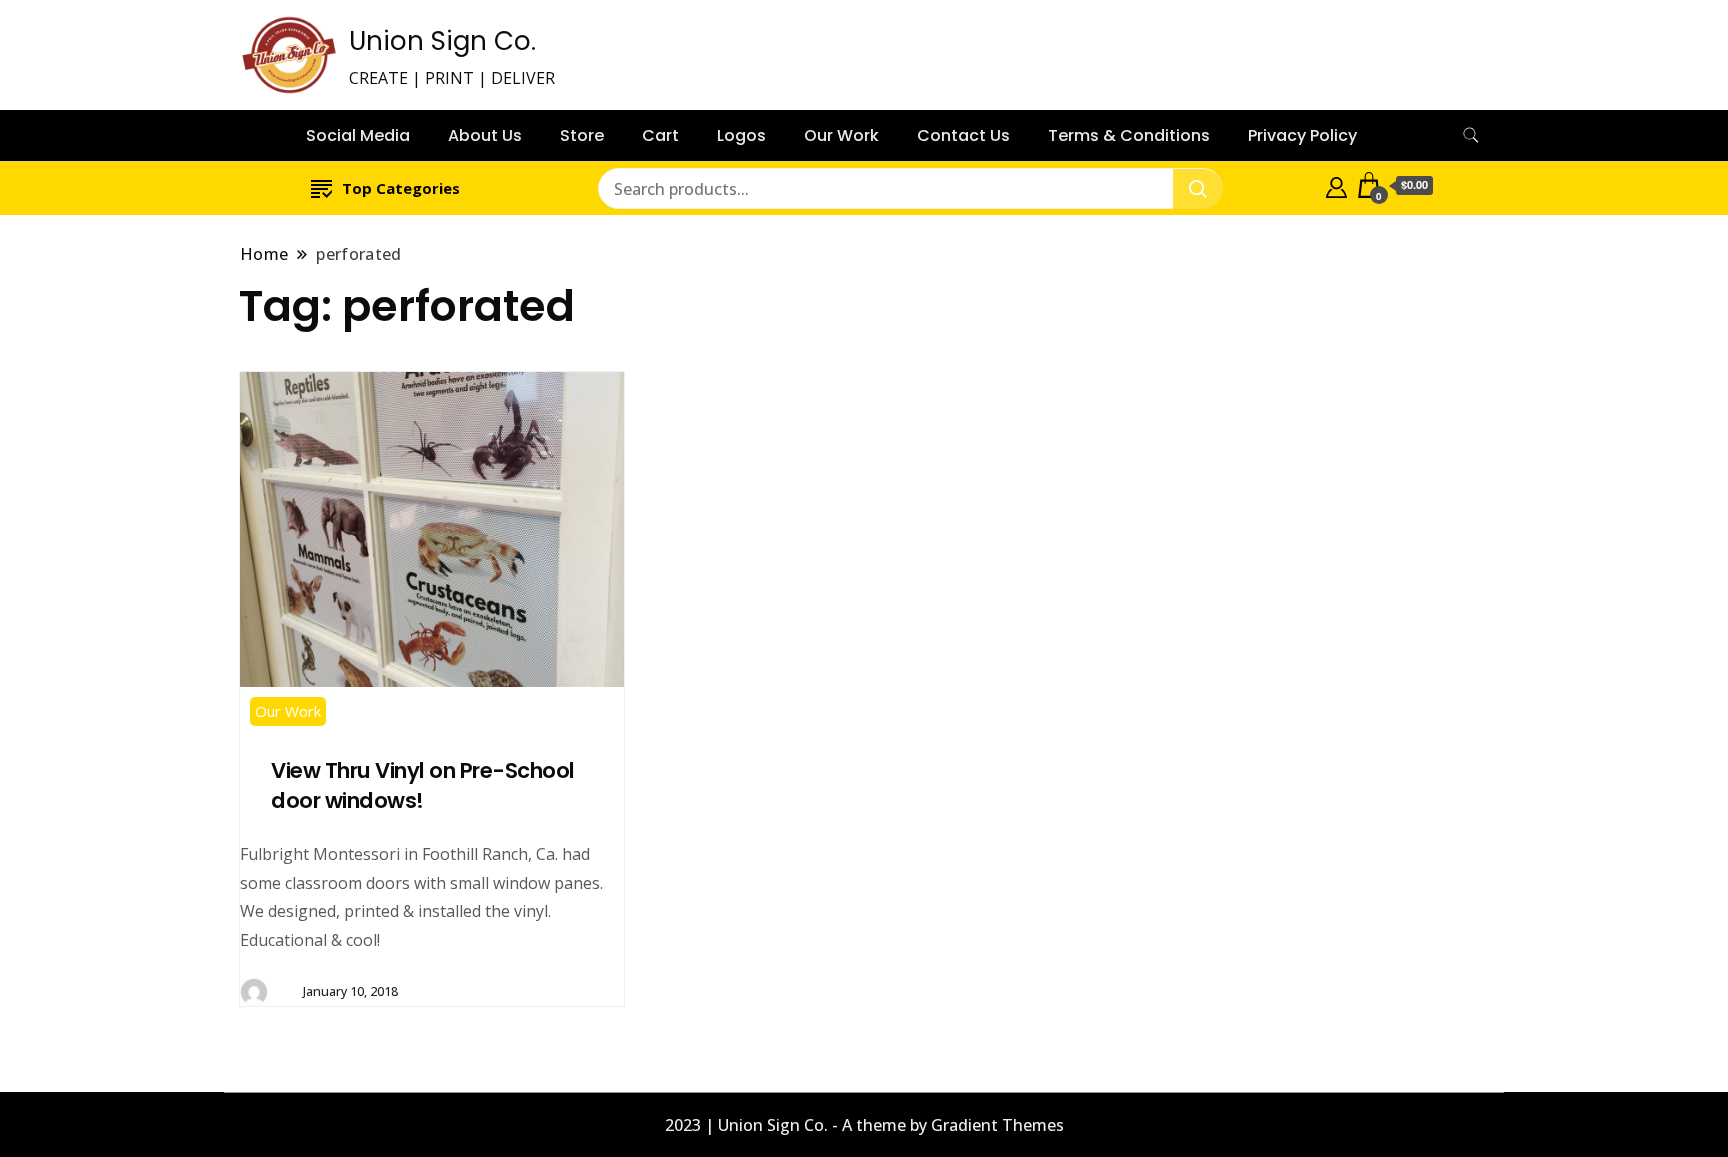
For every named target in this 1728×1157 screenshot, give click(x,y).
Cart (660, 135)
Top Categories (401, 188)
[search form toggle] (1471, 135)
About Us (485, 135)
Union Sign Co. (442, 41)
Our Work (841, 135)
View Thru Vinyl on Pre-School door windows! (423, 785)
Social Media (358, 135)
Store (582, 135)
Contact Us (963, 135)
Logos (741, 135)
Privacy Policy (1302, 135)
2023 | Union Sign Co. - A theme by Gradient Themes (864, 1125)
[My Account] (1336, 185)
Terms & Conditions (1129, 135)
